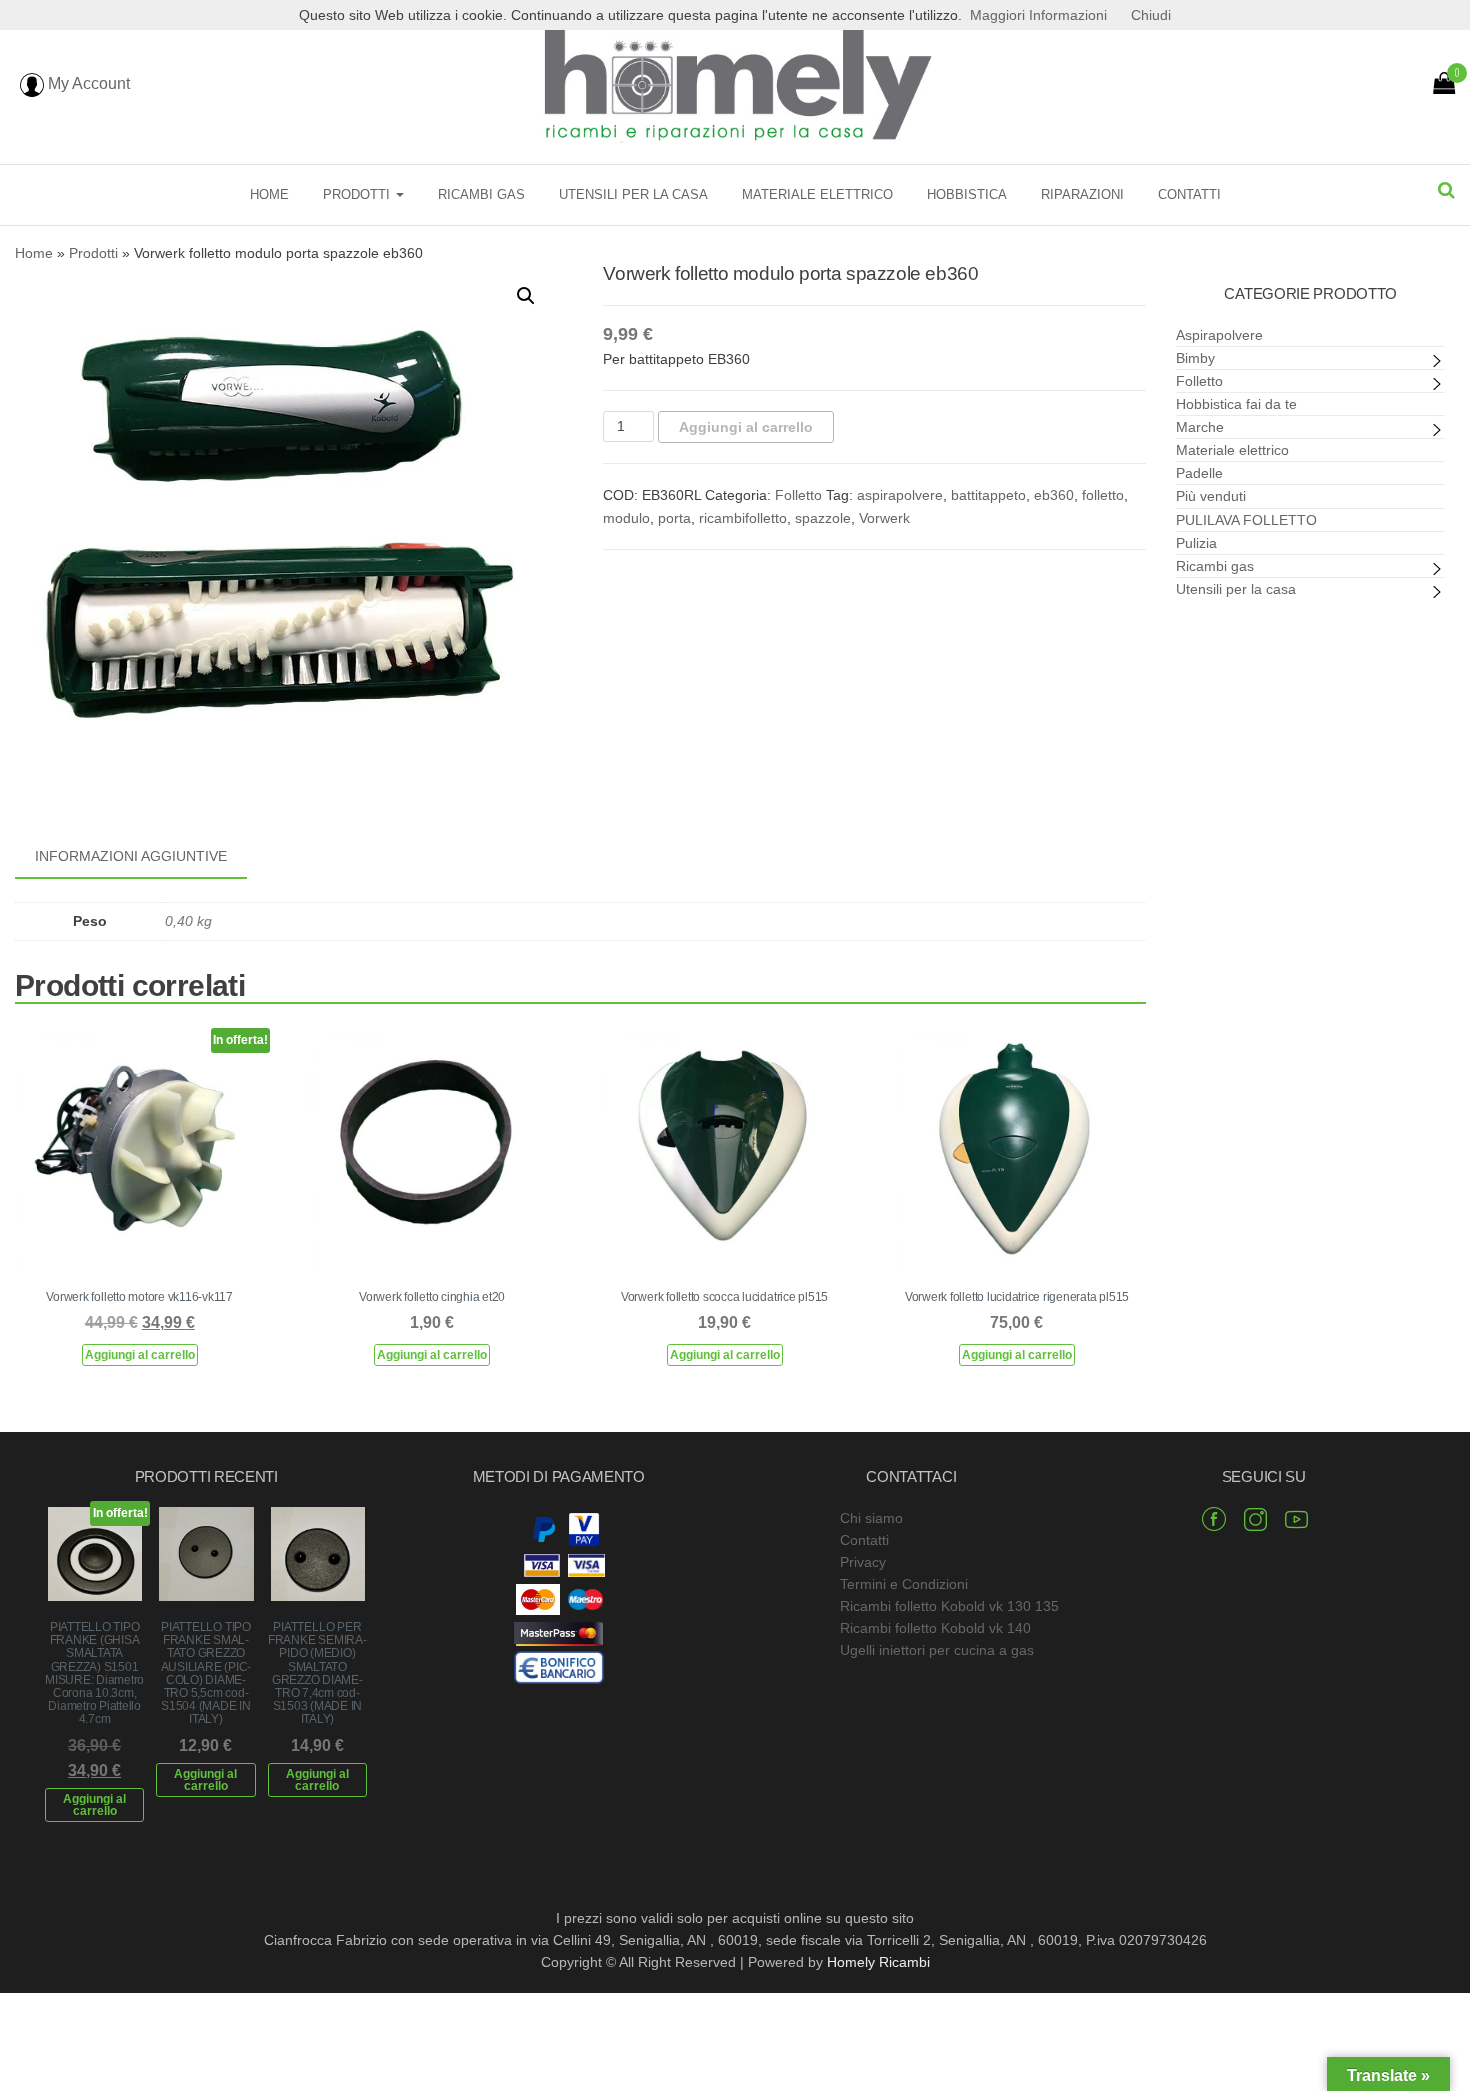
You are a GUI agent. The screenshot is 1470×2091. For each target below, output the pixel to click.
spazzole (823, 518)
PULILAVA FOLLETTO (1246, 520)
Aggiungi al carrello (746, 427)
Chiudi (1151, 15)
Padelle (1199, 473)
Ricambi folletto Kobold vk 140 (935, 1628)
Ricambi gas (481, 194)
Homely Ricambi (878, 1962)
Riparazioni (1082, 194)
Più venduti (1211, 496)
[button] (526, 296)
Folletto (798, 495)
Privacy (863, 1562)
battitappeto (988, 495)
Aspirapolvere (1219, 335)
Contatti (1189, 194)
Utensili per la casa (633, 194)
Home (269, 194)
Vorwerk (884, 518)
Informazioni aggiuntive (131, 856)
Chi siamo (871, 1518)
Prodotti (358, 194)
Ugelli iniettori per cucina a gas (937, 1650)
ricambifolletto (743, 518)
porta (674, 518)
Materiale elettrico (817, 194)
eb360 (1054, 495)
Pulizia (1196, 543)
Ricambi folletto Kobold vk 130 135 (949, 1606)
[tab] (146, 857)
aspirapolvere (900, 495)
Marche (1200, 427)
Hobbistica (967, 194)
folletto (1103, 495)
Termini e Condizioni (904, 1584)
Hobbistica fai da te (1236, 404)
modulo (626, 518)
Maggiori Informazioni (1038, 15)
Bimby (1195, 358)
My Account (87, 83)
